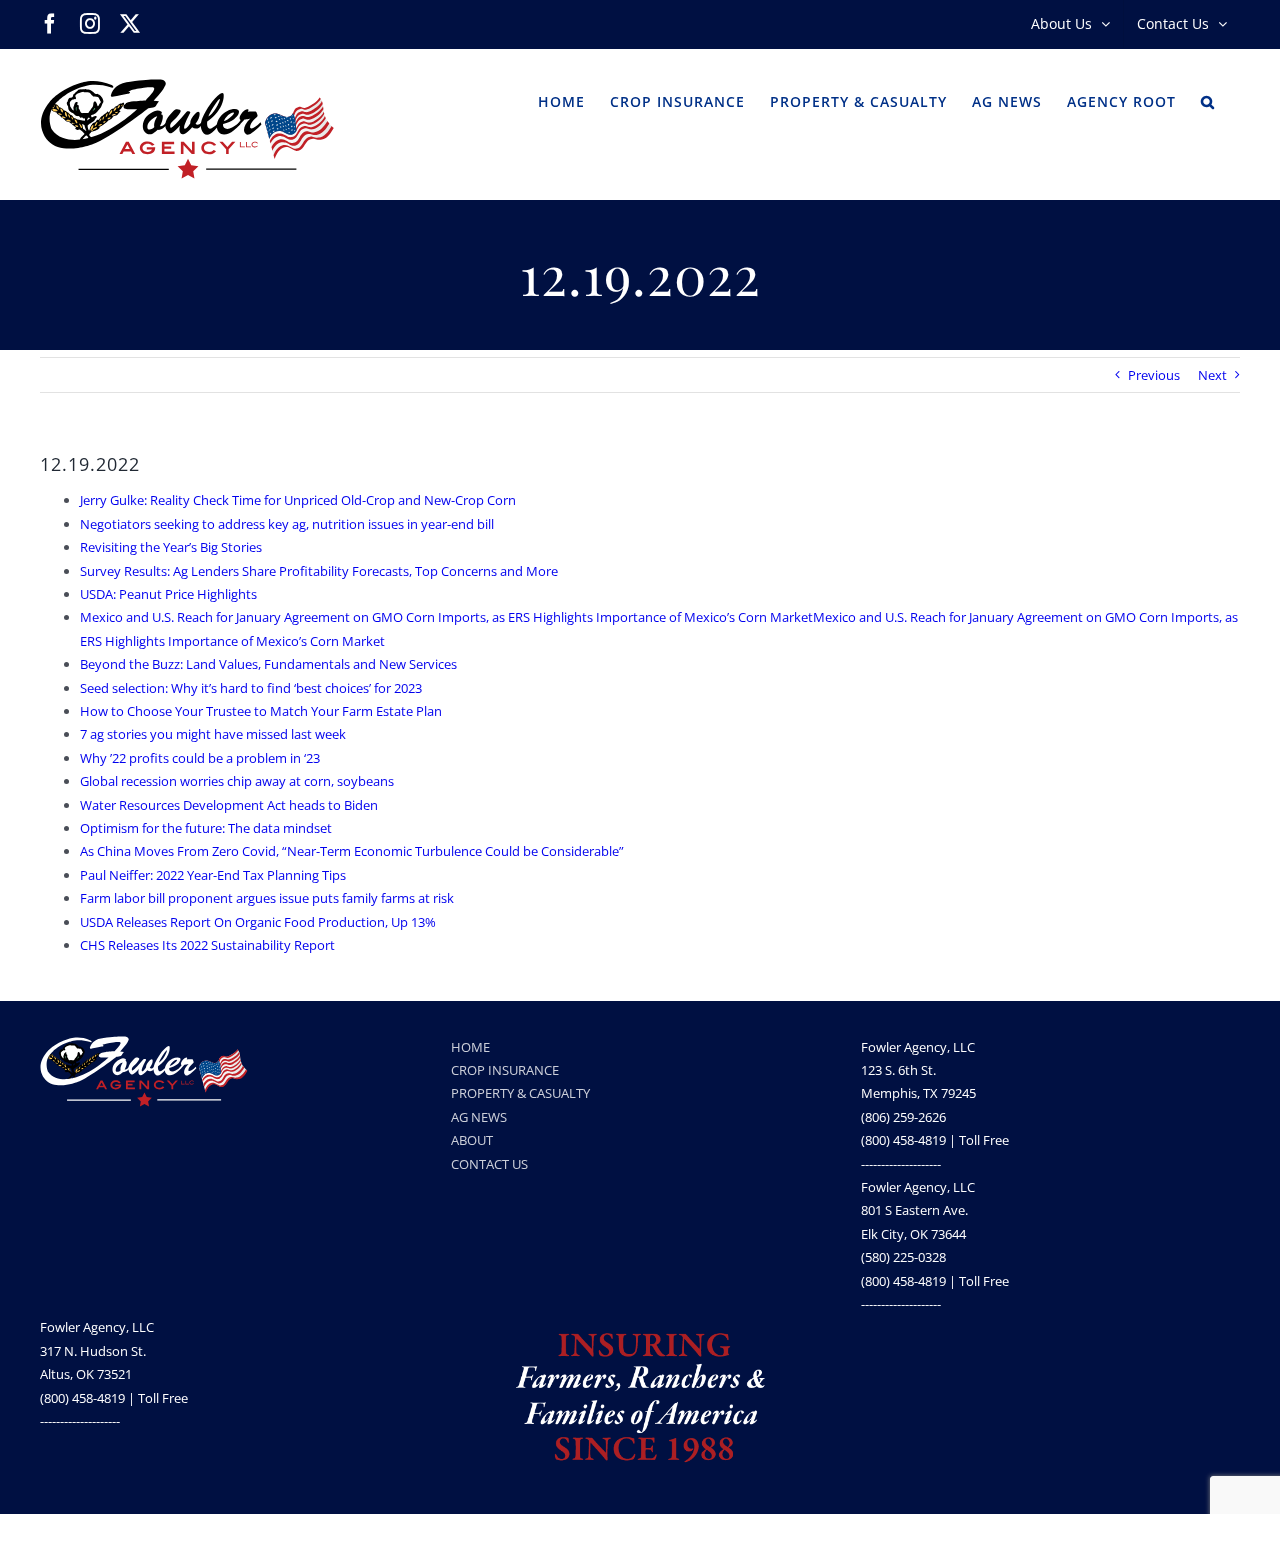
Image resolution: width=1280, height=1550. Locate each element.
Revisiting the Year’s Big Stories (171, 547)
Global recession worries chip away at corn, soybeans (237, 781)
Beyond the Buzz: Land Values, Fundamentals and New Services (268, 664)
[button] (1208, 100)
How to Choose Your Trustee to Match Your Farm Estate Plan (261, 711)
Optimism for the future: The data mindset (206, 828)
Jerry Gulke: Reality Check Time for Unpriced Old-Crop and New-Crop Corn (298, 500)
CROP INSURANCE (505, 1070)
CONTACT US (489, 1164)
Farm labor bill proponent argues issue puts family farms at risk (267, 898)
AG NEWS (479, 1117)
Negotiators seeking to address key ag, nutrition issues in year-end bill (287, 524)
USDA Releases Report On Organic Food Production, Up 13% (258, 922)
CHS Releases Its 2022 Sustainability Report (207, 945)
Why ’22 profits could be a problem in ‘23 (200, 758)
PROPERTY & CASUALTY (520, 1093)
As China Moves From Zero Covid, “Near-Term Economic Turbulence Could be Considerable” (352, 851)
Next (1212, 375)
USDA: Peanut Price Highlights (168, 594)
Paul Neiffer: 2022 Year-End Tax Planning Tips (213, 875)
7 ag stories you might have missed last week (213, 734)
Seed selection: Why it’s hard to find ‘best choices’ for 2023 (251, 688)
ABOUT (472, 1140)
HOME (470, 1047)
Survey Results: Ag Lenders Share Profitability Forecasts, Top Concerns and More (319, 571)
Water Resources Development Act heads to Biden (229, 805)
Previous (1154, 375)
